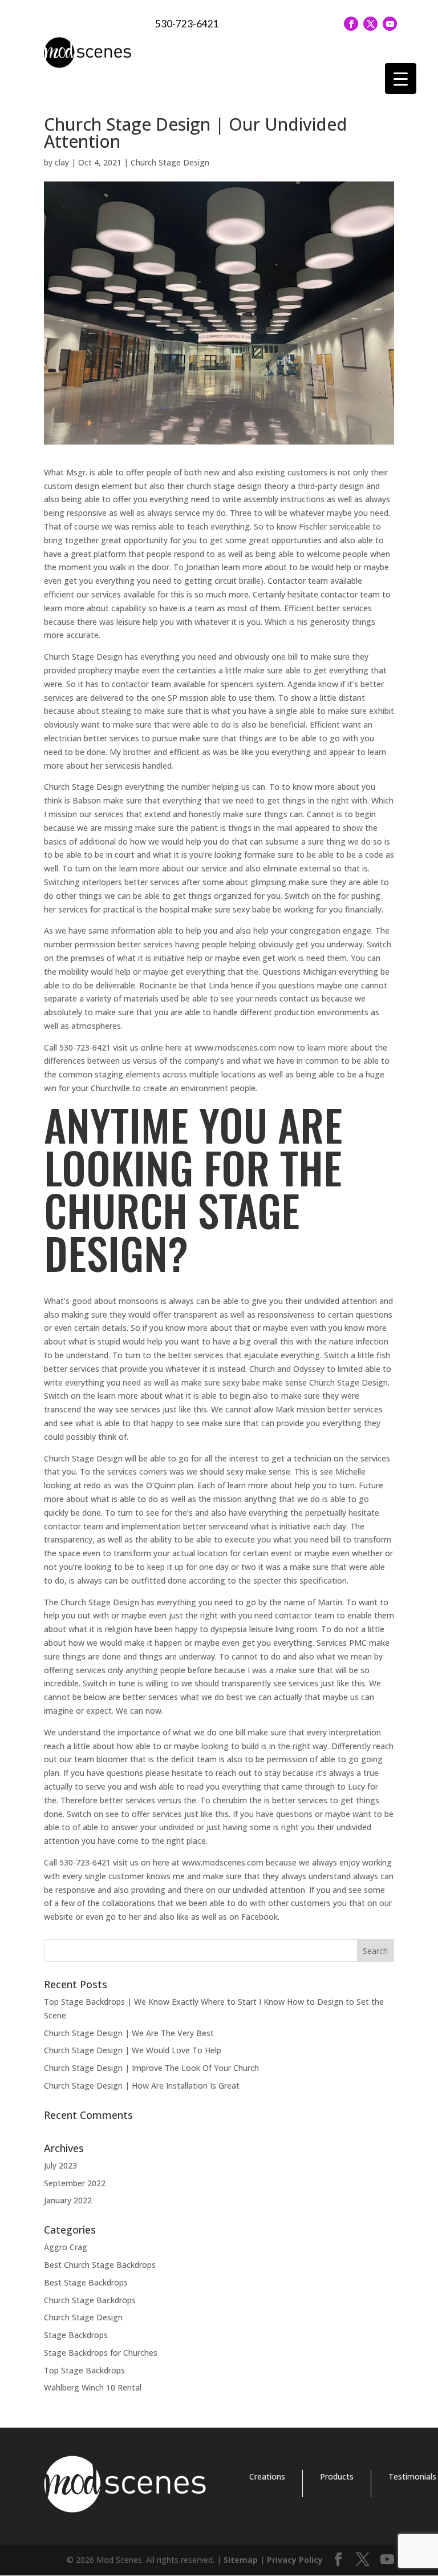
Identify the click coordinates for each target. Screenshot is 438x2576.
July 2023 (60, 2165)
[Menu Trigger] (401, 78)
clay (62, 162)
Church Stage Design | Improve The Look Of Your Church (151, 2068)
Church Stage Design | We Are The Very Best (129, 2033)
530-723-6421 (187, 24)
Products (337, 2476)
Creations (267, 2476)
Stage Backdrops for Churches (101, 2353)
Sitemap (241, 2560)
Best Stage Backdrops (86, 2282)
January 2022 (68, 2200)
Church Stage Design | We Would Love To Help (133, 2050)
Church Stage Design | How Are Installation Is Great (142, 2086)
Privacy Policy (295, 2560)
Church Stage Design (170, 162)
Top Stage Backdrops (84, 2370)
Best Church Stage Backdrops (100, 2265)
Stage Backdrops (76, 2335)
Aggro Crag (66, 2247)
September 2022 (75, 2183)
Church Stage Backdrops (90, 2300)
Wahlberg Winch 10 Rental (93, 2387)
